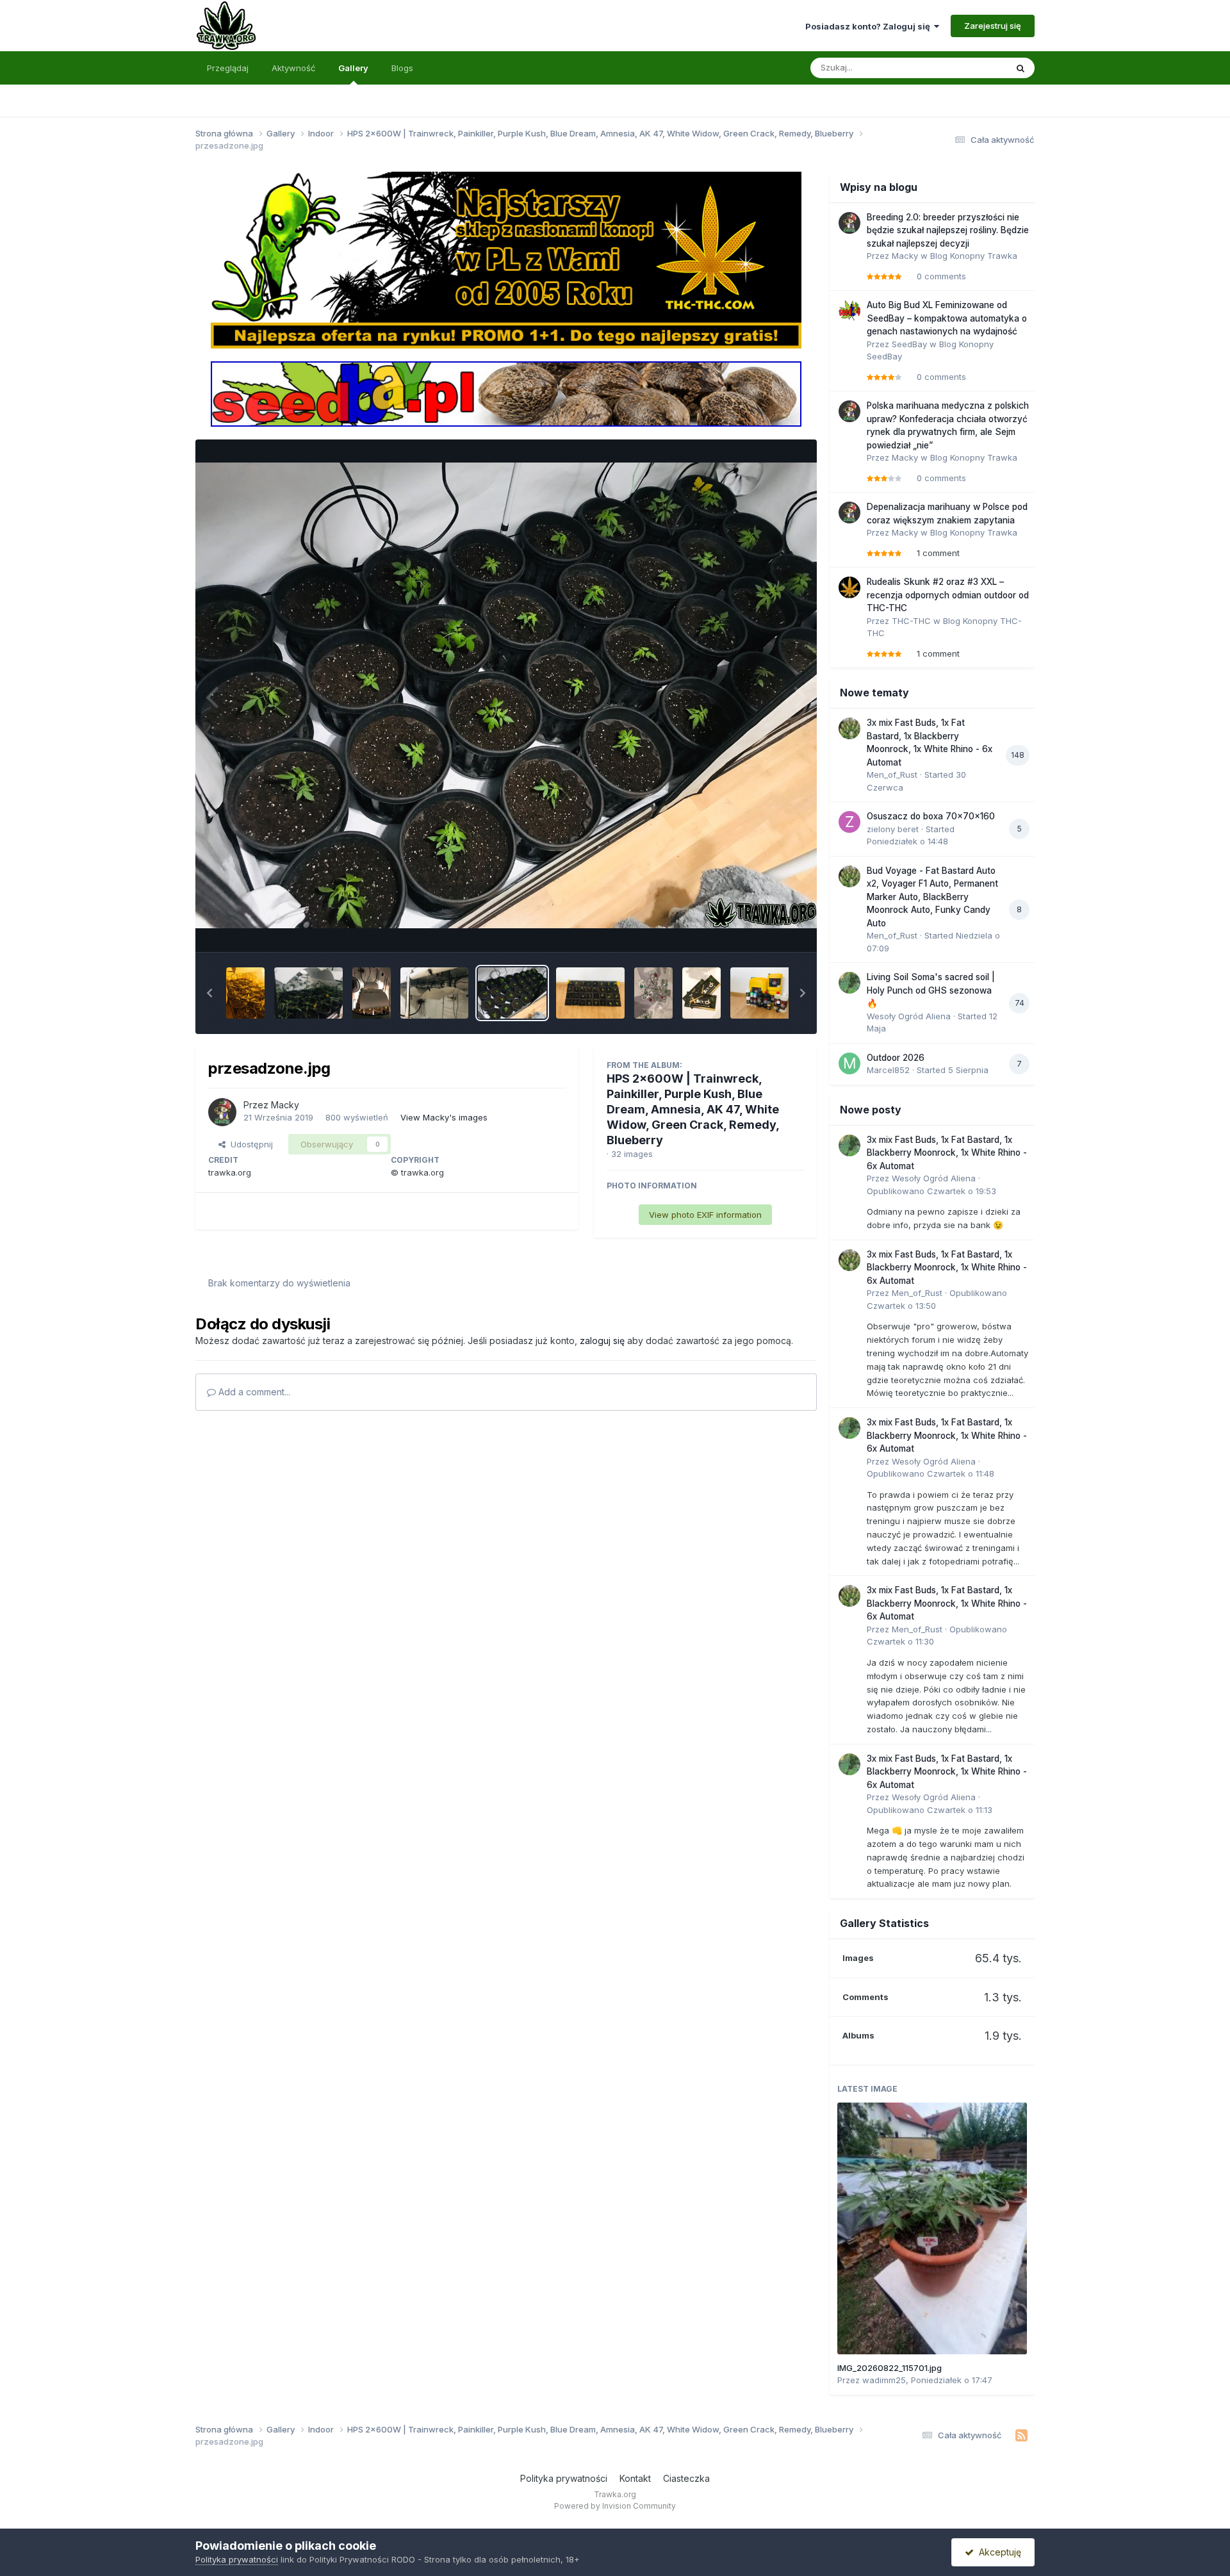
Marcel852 (888, 1070)
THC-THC (911, 621)
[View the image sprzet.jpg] (435, 993)
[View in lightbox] (506, 696)
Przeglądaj (228, 68)
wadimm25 (884, 2380)
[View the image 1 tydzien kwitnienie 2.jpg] (308, 993)
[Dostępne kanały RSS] (1021, 2436)
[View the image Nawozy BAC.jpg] (765, 993)
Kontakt (635, 2478)
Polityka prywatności (564, 2478)
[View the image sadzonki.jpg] (590, 993)
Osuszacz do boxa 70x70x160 (931, 816)
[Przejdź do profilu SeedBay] (849, 311)
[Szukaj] (1021, 68)
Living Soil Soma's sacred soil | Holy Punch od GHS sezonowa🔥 (931, 990)
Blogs (402, 68)
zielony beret (893, 829)
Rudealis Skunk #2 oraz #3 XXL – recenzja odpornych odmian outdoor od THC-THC (948, 595)
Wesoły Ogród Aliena (909, 1016)
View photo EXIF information (705, 1215)
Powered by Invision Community (615, 2506)
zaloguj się (602, 1341)
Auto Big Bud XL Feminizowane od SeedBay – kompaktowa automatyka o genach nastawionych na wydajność (947, 318)
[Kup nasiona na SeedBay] (506, 393)
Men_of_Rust (892, 775)
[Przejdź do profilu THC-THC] (849, 587)
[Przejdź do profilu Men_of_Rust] (849, 728)
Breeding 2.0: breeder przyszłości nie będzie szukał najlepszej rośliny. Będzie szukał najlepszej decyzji (948, 230)
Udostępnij (249, 1144)
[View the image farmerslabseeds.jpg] (653, 993)
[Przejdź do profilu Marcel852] (849, 1063)
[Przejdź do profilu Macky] (222, 1112)
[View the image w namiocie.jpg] (372, 993)
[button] (209, 993)
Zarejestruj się (993, 26)
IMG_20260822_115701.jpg (890, 2368)
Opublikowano (931, 1191)
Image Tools (764, 928)
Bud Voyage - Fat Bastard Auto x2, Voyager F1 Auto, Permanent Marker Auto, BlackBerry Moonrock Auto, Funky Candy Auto (932, 897)
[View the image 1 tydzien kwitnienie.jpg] (245, 993)
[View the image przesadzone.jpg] (512, 993)
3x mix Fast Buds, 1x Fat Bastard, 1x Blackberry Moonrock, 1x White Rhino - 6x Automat (947, 1153)
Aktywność (293, 68)
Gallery (353, 68)
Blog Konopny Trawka (974, 256)
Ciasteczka (686, 2478)
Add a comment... (253, 1392)
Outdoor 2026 (896, 1058)
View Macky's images (444, 1117)
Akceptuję (997, 2552)
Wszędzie (970, 68)
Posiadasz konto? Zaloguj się (870, 26)
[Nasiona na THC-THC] (506, 259)
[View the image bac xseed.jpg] (701, 993)
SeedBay (909, 344)
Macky (285, 1105)
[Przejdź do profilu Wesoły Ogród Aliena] (849, 983)
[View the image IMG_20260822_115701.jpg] (932, 2228)
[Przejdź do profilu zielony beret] (849, 822)
